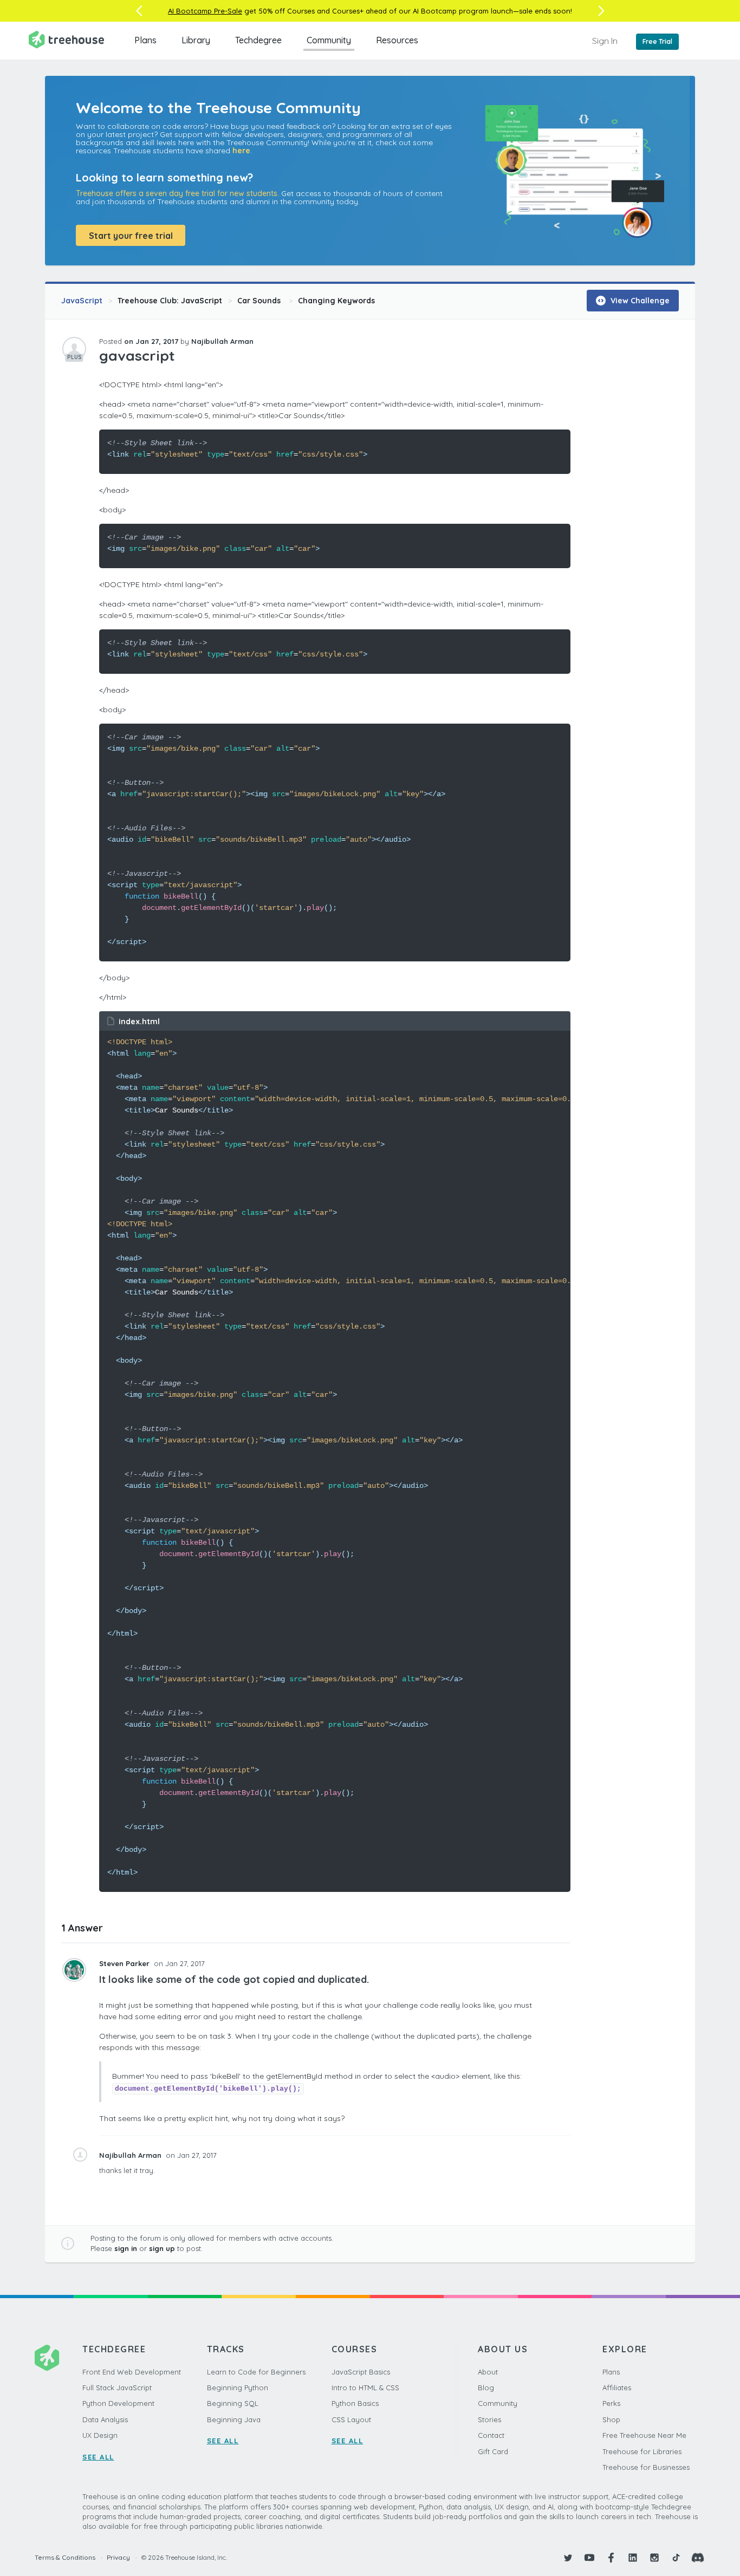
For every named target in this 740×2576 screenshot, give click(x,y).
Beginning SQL (233, 2403)
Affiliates (617, 2388)
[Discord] (698, 2558)
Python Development (118, 2403)
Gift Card (493, 2451)
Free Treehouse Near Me (644, 2435)
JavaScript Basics (361, 2372)
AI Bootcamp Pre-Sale (205, 11)
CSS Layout (351, 2419)
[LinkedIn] (633, 2558)
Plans (145, 40)
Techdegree (258, 40)
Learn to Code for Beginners (256, 2372)
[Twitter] (568, 2558)
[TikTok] (676, 2558)
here (241, 151)
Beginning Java (234, 2419)
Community (329, 40)
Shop (611, 2419)
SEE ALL (98, 2457)
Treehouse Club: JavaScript (170, 301)
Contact (491, 2435)
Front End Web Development (132, 2372)
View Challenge (639, 301)
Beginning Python (238, 2388)
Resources (397, 40)
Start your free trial (131, 236)
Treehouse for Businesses (646, 2467)
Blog (486, 2388)
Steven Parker (125, 1963)
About (488, 2372)
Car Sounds (260, 301)
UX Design (100, 2435)
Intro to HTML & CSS (365, 2388)
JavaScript (82, 301)
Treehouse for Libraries (642, 2451)
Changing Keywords (336, 301)
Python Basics (355, 2403)
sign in (126, 2248)
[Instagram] (654, 2558)
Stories (489, 2419)
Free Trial (657, 41)
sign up (162, 2248)
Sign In (605, 41)
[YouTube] (589, 2558)
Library (196, 40)
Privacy (118, 2557)
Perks (611, 2403)
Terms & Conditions (65, 2557)
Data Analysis (105, 2419)
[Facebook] (611, 2558)
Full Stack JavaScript (117, 2388)
